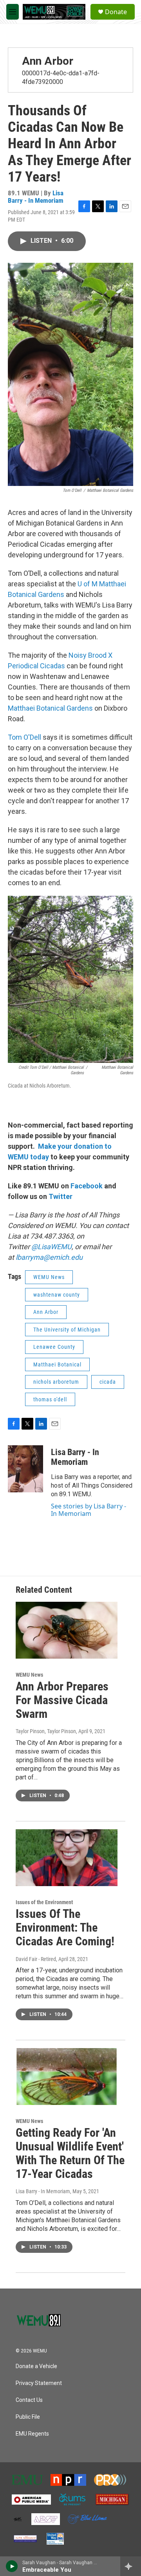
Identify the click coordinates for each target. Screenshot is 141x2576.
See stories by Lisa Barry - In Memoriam (89, 1510)
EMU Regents (32, 2434)
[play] (12, 2566)
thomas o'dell (50, 1399)
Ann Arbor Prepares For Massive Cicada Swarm (62, 1700)
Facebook (87, 1186)
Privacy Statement (39, 2383)
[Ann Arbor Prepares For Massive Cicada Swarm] (67, 1630)
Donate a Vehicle (36, 2366)
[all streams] (131, 2566)
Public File (28, 2417)
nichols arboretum (56, 1382)
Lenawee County (54, 1347)
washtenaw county (57, 1295)
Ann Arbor (48, 61)
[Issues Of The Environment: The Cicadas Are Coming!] (67, 1858)
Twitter (61, 1196)
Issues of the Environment (44, 1902)
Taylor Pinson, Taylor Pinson (46, 1731)
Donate (116, 12)
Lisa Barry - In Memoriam (36, 197)
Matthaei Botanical (57, 1364)
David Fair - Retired (36, 1959)
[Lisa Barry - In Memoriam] (25, 1469)
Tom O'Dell (24, 737)
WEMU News (49, 1277)
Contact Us (29, 2400)
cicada (108, 1382)
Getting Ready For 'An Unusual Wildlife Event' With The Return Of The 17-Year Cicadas (70, 2153)
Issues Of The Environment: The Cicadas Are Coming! (65, 1927)
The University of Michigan (67, 1330)
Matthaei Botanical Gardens (51, 708)
